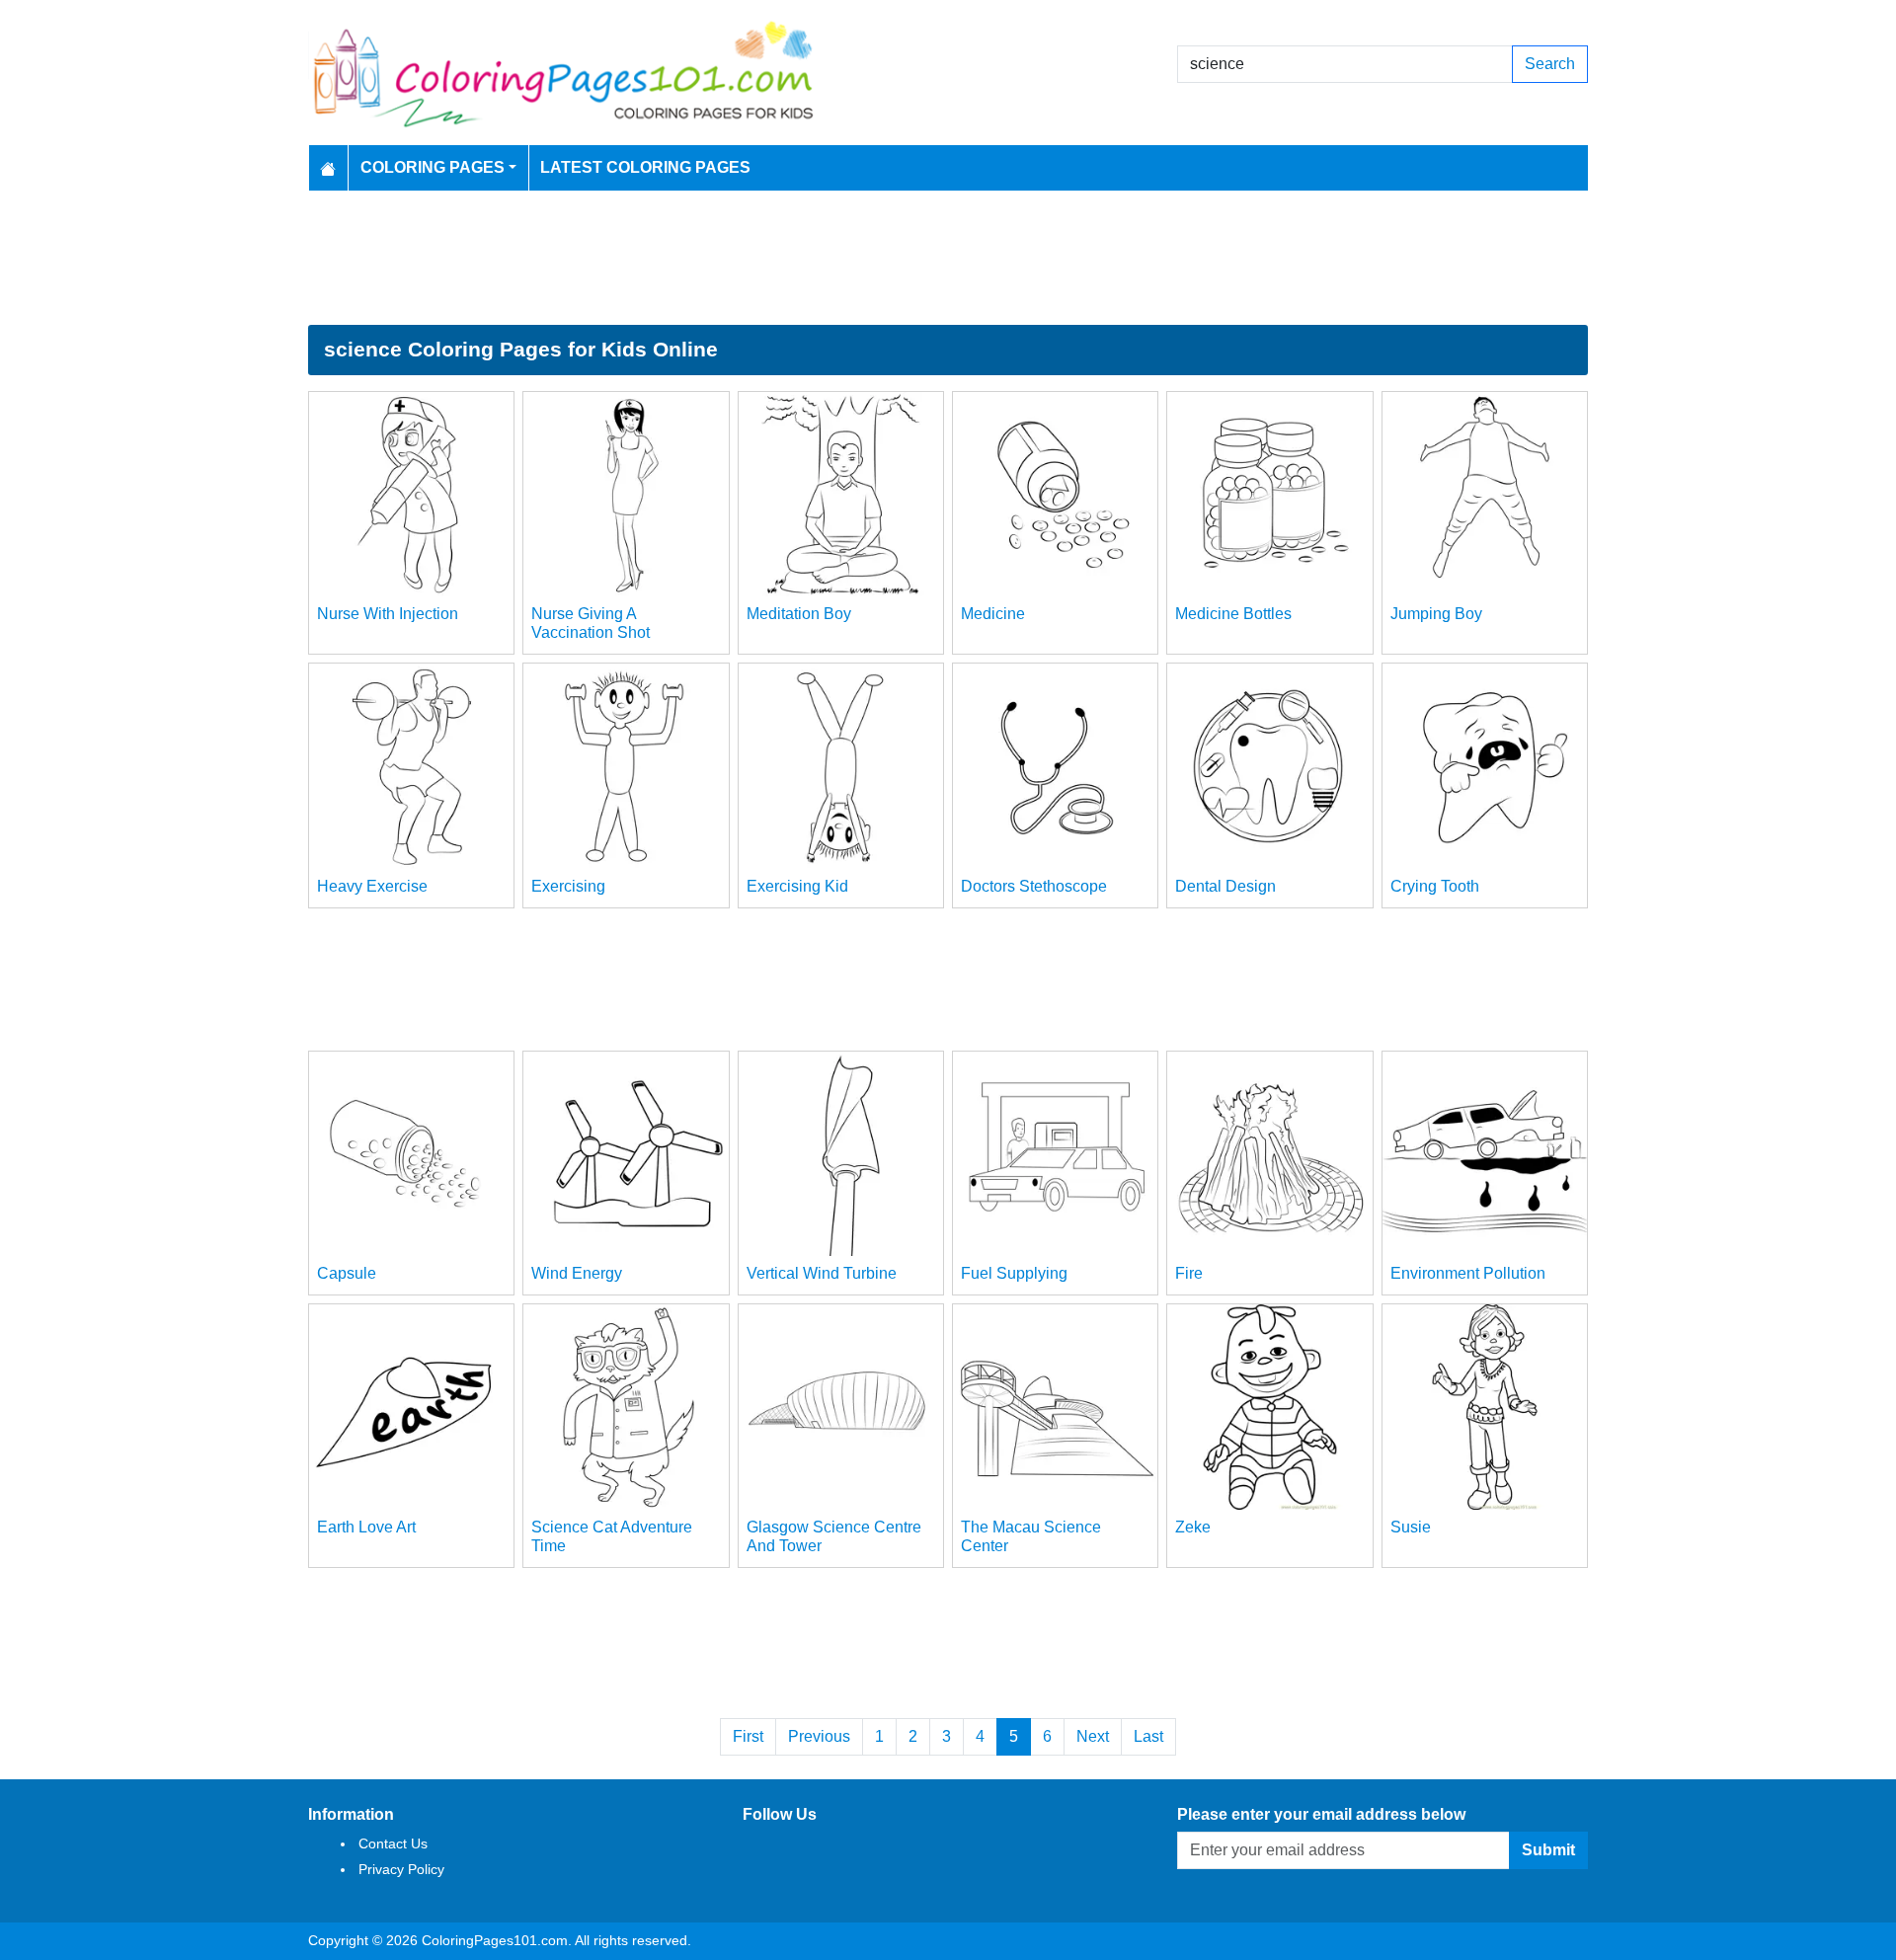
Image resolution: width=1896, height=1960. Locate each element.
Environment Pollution (1468, 1273)
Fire (1189, 1273)
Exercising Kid (797, 886)
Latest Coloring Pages (645, 167)
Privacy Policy (401, 1869)
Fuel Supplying (1014, 1273)
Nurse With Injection (388, 614)
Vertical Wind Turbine (822, 1273)
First (748, 1736)
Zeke (1193, 1527)
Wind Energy (577, 1273)
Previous (819, 1736)
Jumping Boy (1436, 614)
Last (1148, 1736)
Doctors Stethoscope (1034, 886)
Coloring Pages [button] (433, 167)
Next (1093, 1736)
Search (1550, 64)
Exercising (568, 886)
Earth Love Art (366, 1527)
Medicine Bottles (1233, 614)
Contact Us (393, 1843)
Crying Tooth (1435, 886)
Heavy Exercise (372, 886)
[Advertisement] (948, 258)
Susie (1411, 1527)
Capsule (347, 1273)
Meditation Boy (799, 614)
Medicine (993, 614)
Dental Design (1225, 886)
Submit (1548, 1850)
